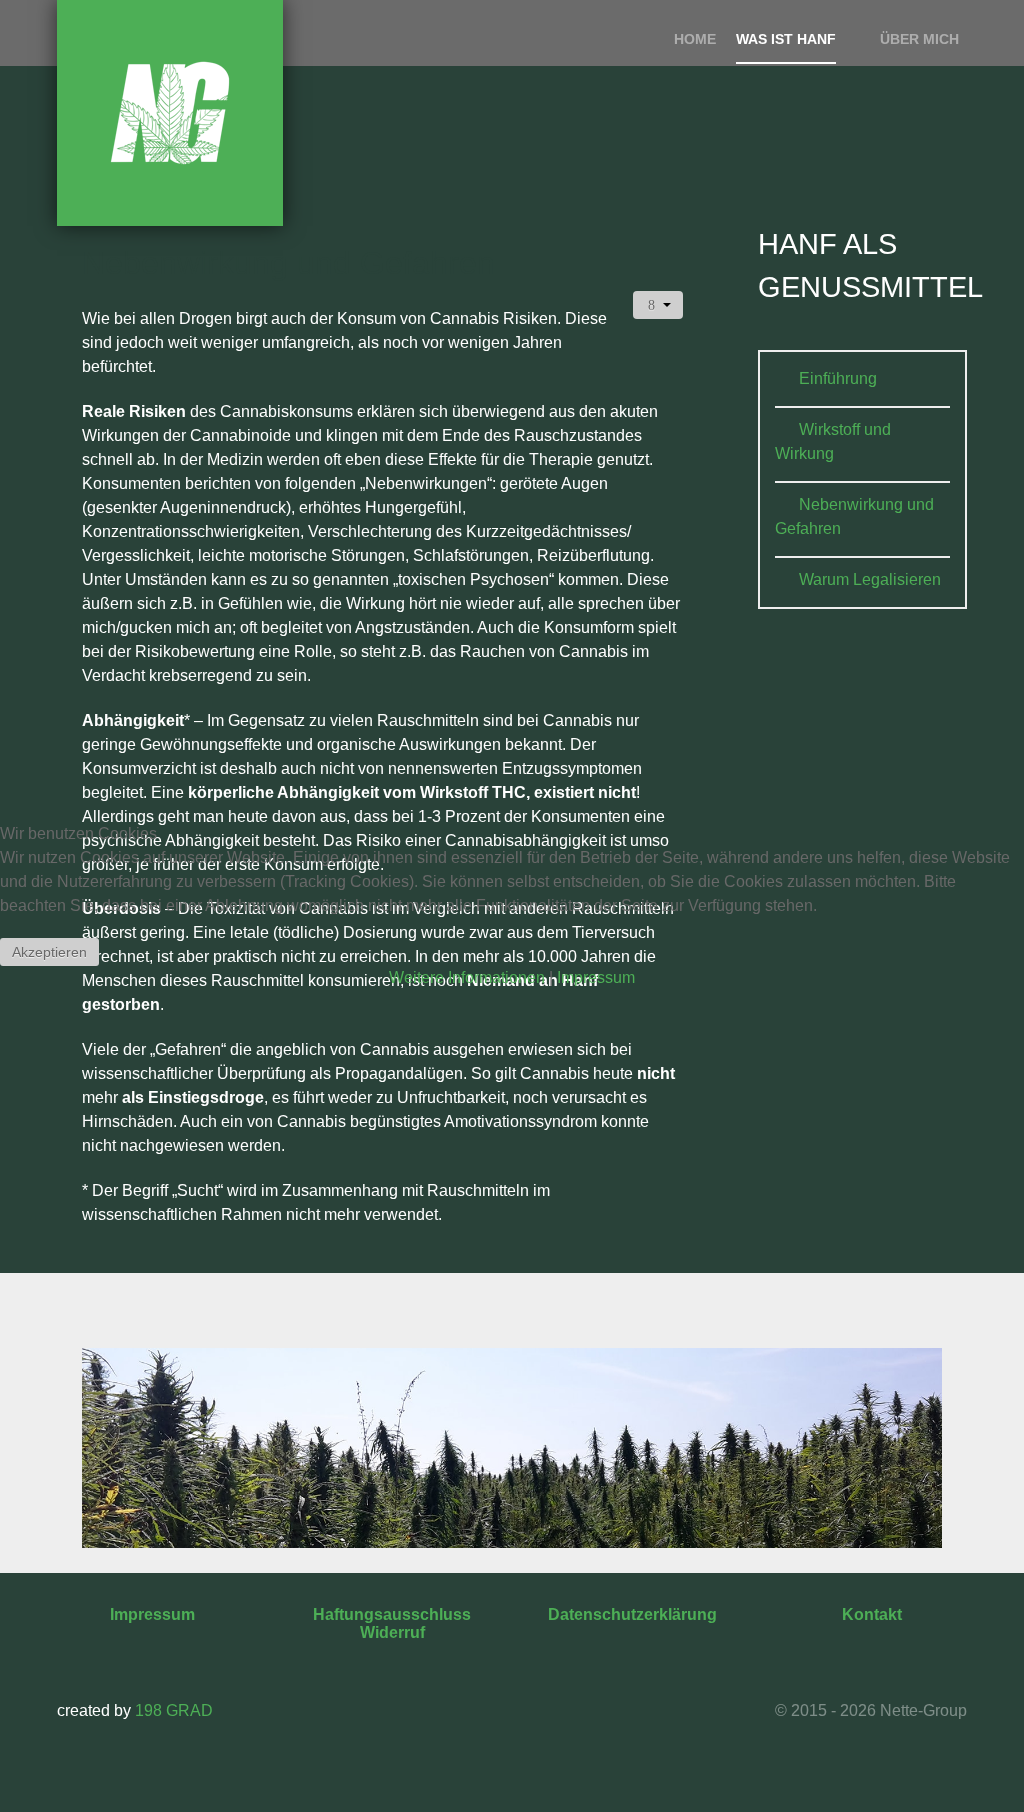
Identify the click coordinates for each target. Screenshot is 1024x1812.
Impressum (596, 977)
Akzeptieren (49, 952)
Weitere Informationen (467, 977)
